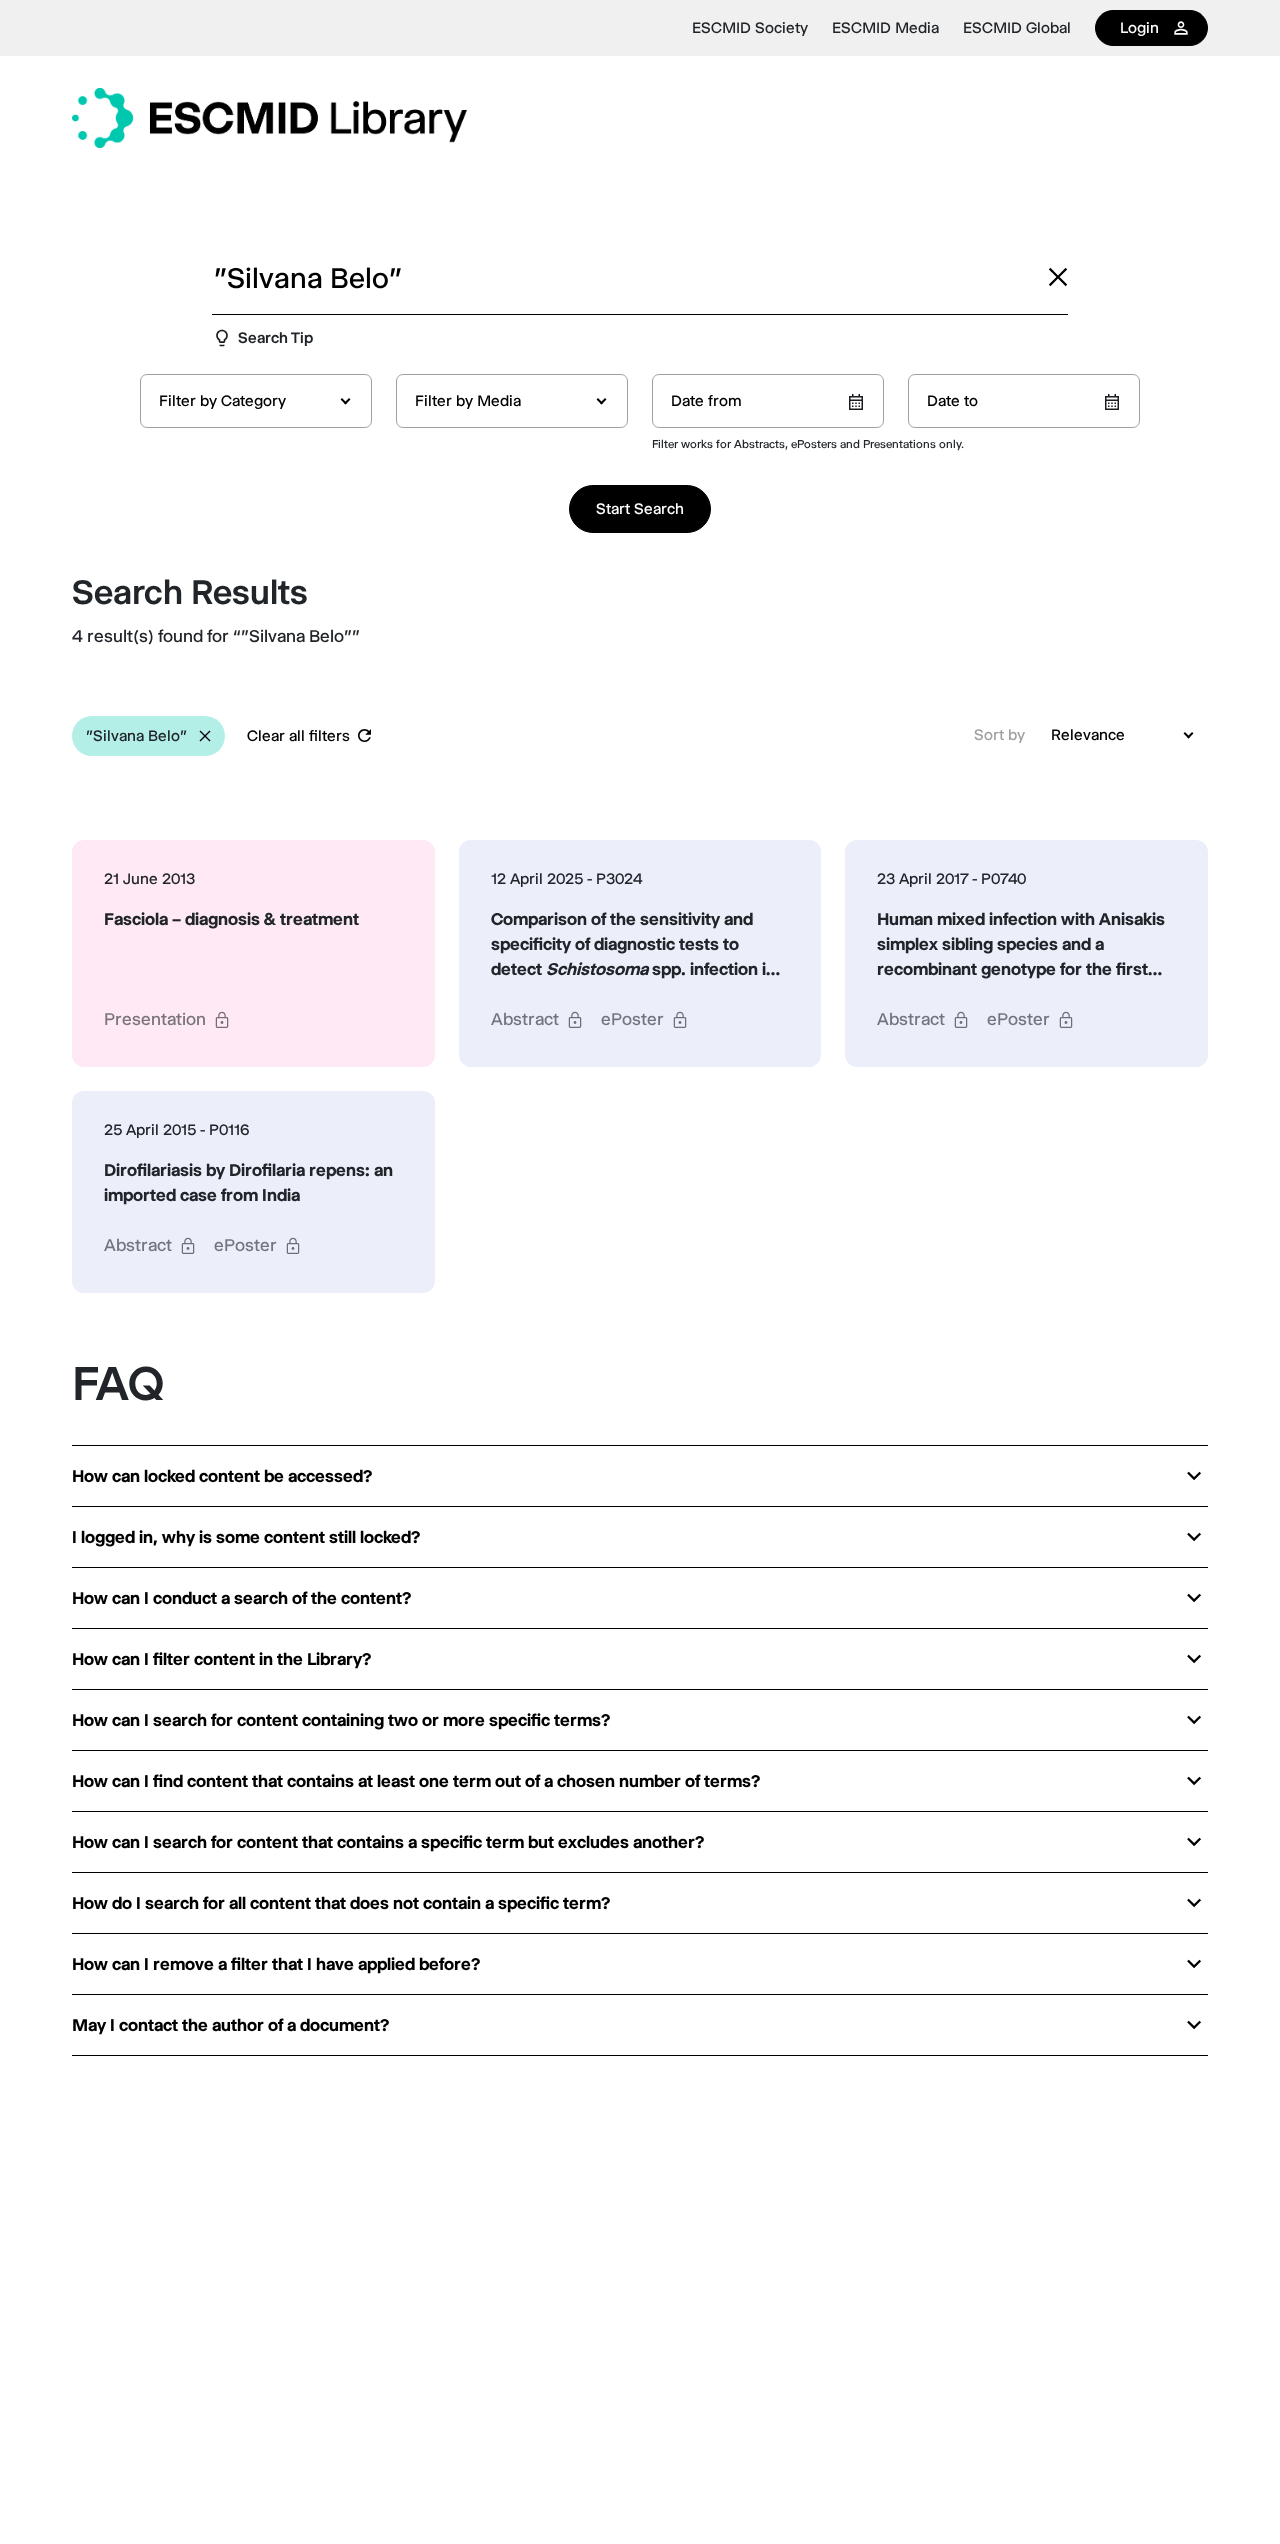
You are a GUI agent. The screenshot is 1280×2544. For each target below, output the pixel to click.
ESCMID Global (1017, 28)
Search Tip (275, 337)
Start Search (640, 508)
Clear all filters (298, 735)
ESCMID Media (885, 28)
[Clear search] (1058, 277)
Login (1139, 27)
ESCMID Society (750, 28)
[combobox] (256, 401)
